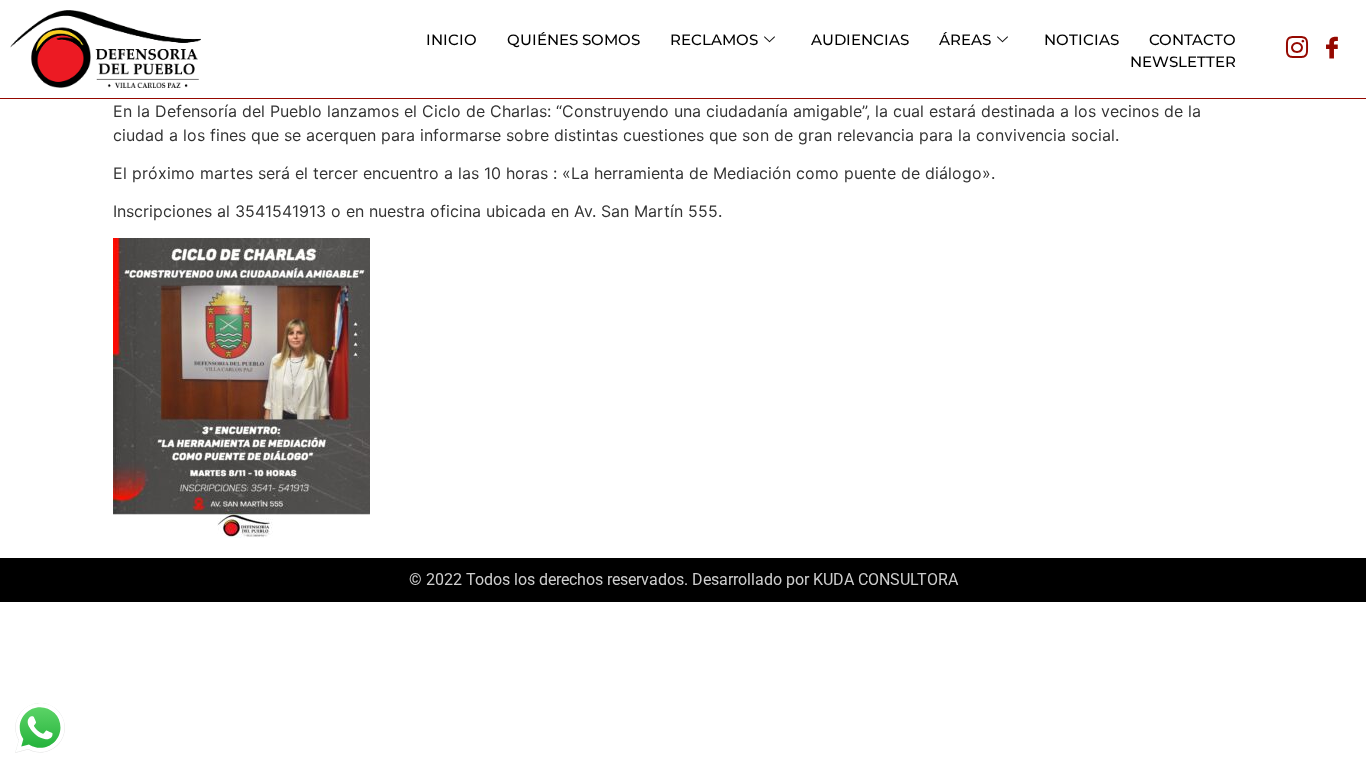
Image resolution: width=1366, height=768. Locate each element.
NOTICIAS (1081, 39)
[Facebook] (1332, 49)
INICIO (451, 39)
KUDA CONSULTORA (885, 579)
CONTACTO (1192, 39)
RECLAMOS (714, 39)
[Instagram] (1297, 49)
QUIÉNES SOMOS (573, 39)
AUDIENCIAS (860, 39)
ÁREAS (965, 39)
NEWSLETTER (1183, 61)
